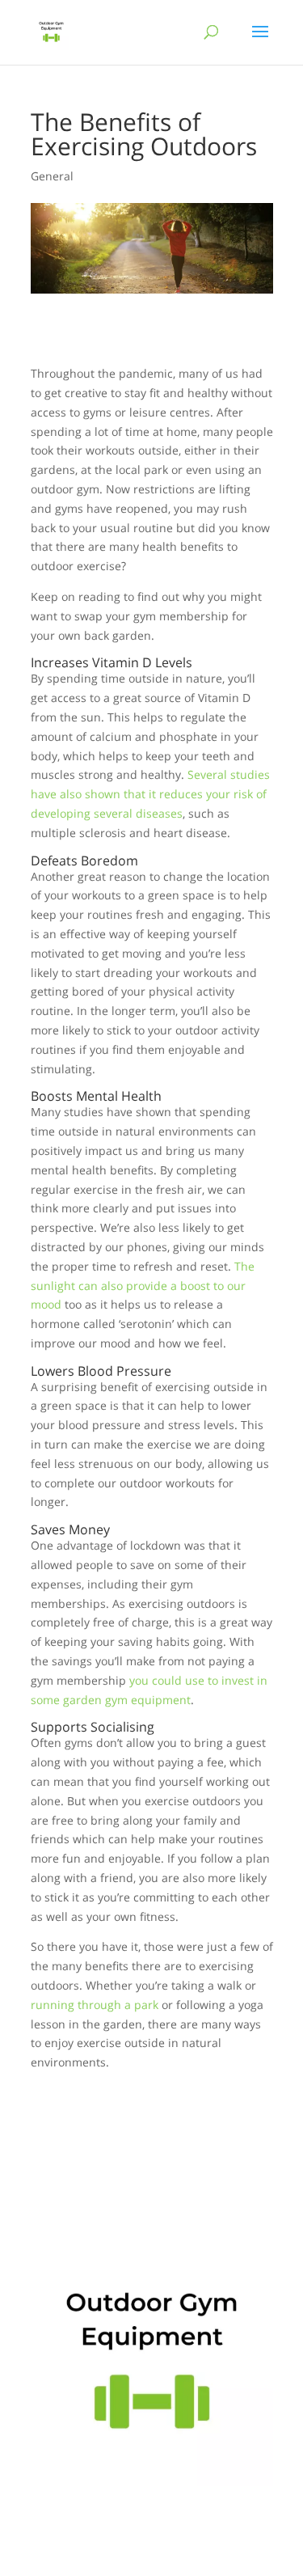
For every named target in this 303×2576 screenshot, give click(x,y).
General (52, 176)
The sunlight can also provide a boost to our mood (143, 1286)
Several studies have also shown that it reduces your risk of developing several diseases (150, 794)
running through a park (95, 2005)
